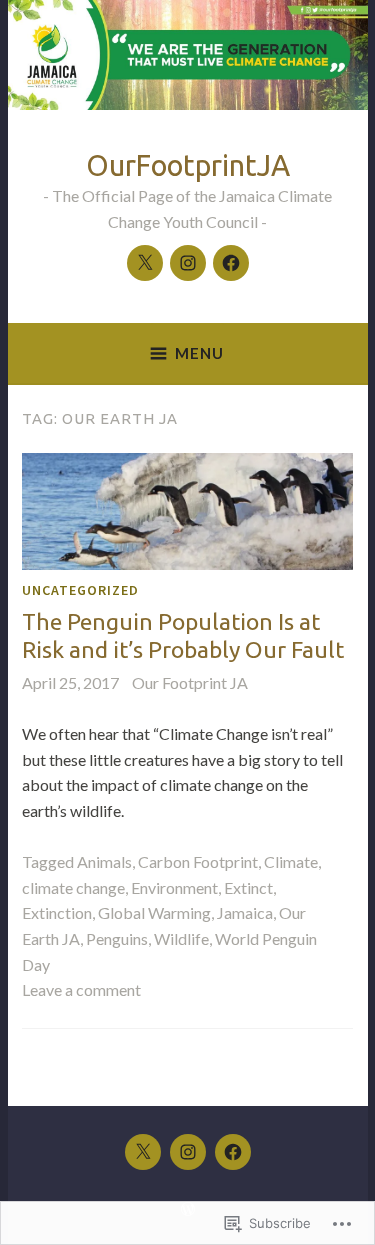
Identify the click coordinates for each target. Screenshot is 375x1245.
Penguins (117, 938)
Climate (291, 861)
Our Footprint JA (190, 682)
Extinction (57, 912)
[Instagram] (188, 263)
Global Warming (154, 912)
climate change (73, 887)
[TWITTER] (143, 1152)
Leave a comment (81, 989)
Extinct (248, 887)
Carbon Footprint (198, 861)
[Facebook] (231, 263)
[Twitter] (145, 263)
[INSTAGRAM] (188, 1152)
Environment (174, 887)
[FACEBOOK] (233, 1152)
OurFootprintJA (188, 165)
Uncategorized (80, 590)
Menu (199, 353)
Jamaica (245, 912)
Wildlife (181, 938)
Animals (104, 861)
